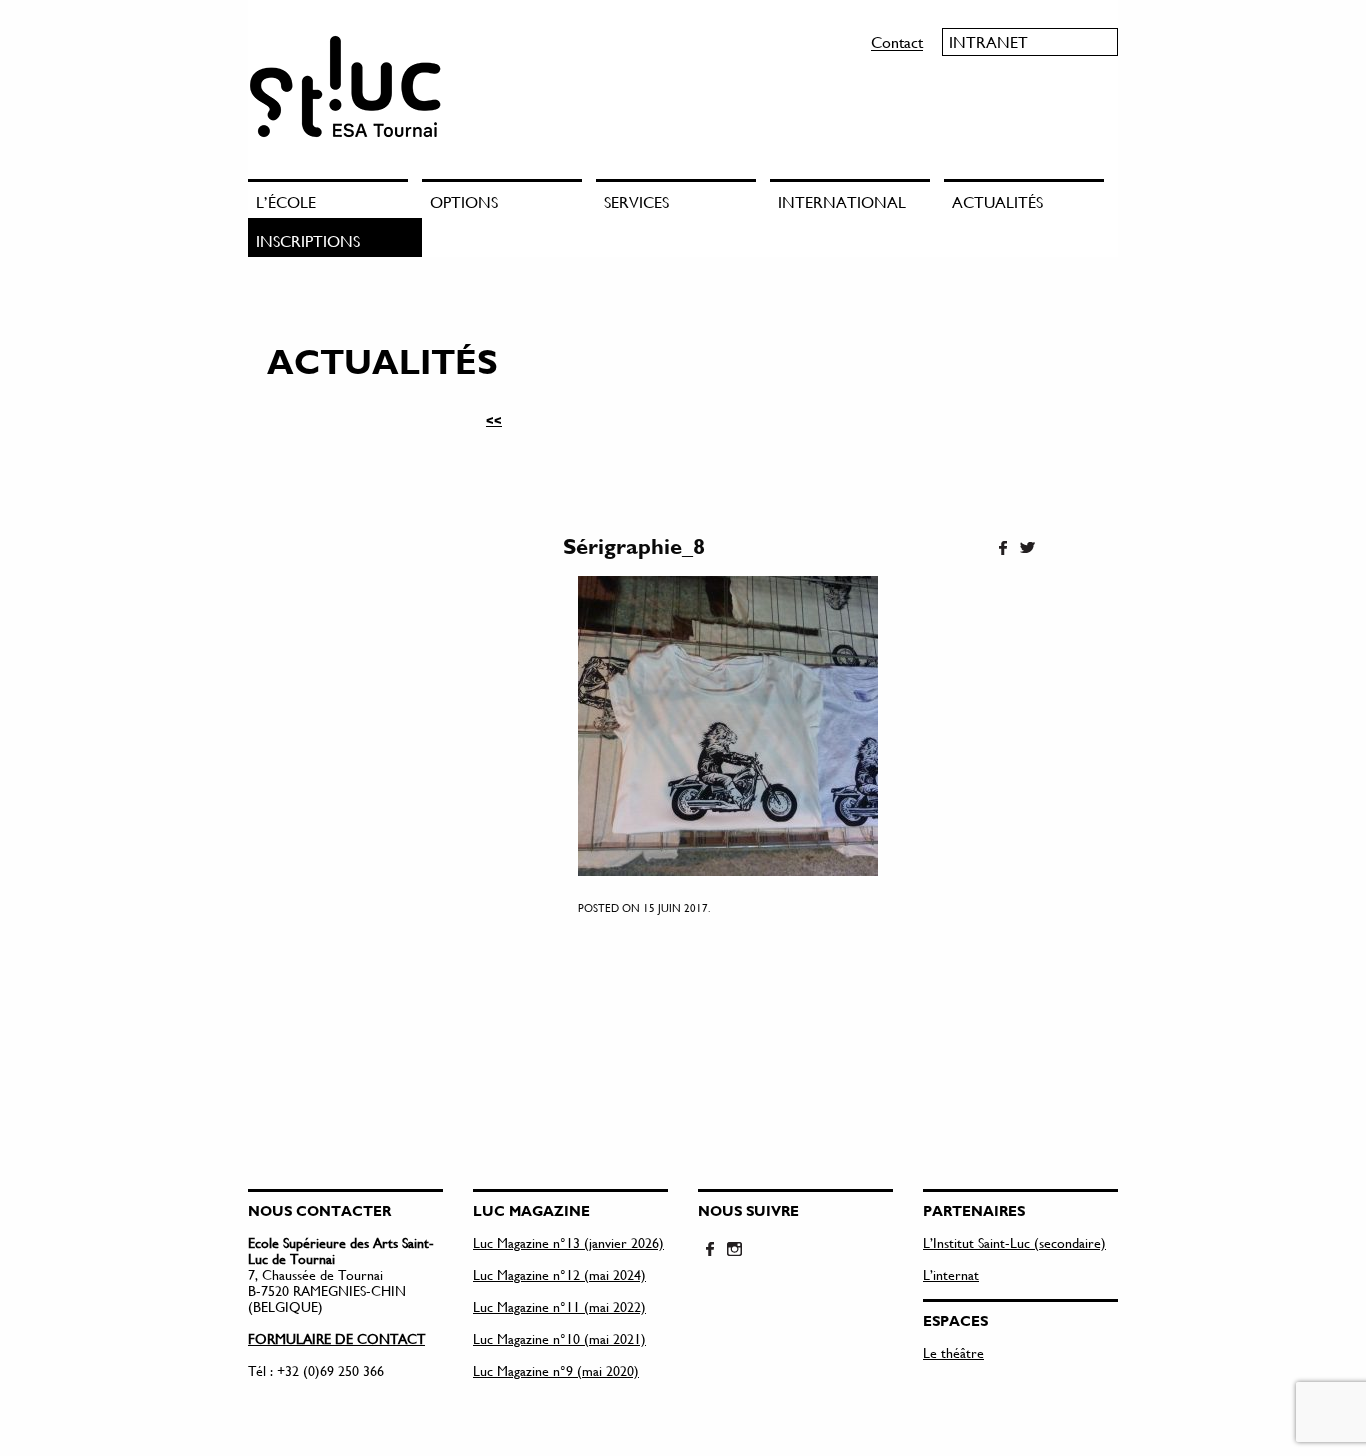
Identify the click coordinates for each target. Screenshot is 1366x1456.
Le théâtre (953, 1352)
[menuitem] (335, 198)
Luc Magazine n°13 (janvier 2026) (568, 1242)
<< (494, 420)
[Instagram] (734, 1250)
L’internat (951, 1274)
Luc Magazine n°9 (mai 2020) (556, 1370)
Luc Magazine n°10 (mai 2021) (559, 1338)
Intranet (988, 41)
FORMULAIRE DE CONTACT (336, 1338)
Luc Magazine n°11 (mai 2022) (559, 1306)
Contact (897, 41)
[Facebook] (1003, 549)
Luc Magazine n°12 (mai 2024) (559, 1274)
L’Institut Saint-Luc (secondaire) (1014, 1242)
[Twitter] (1027, 549)
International (842, 201)
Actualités (997, 201)
